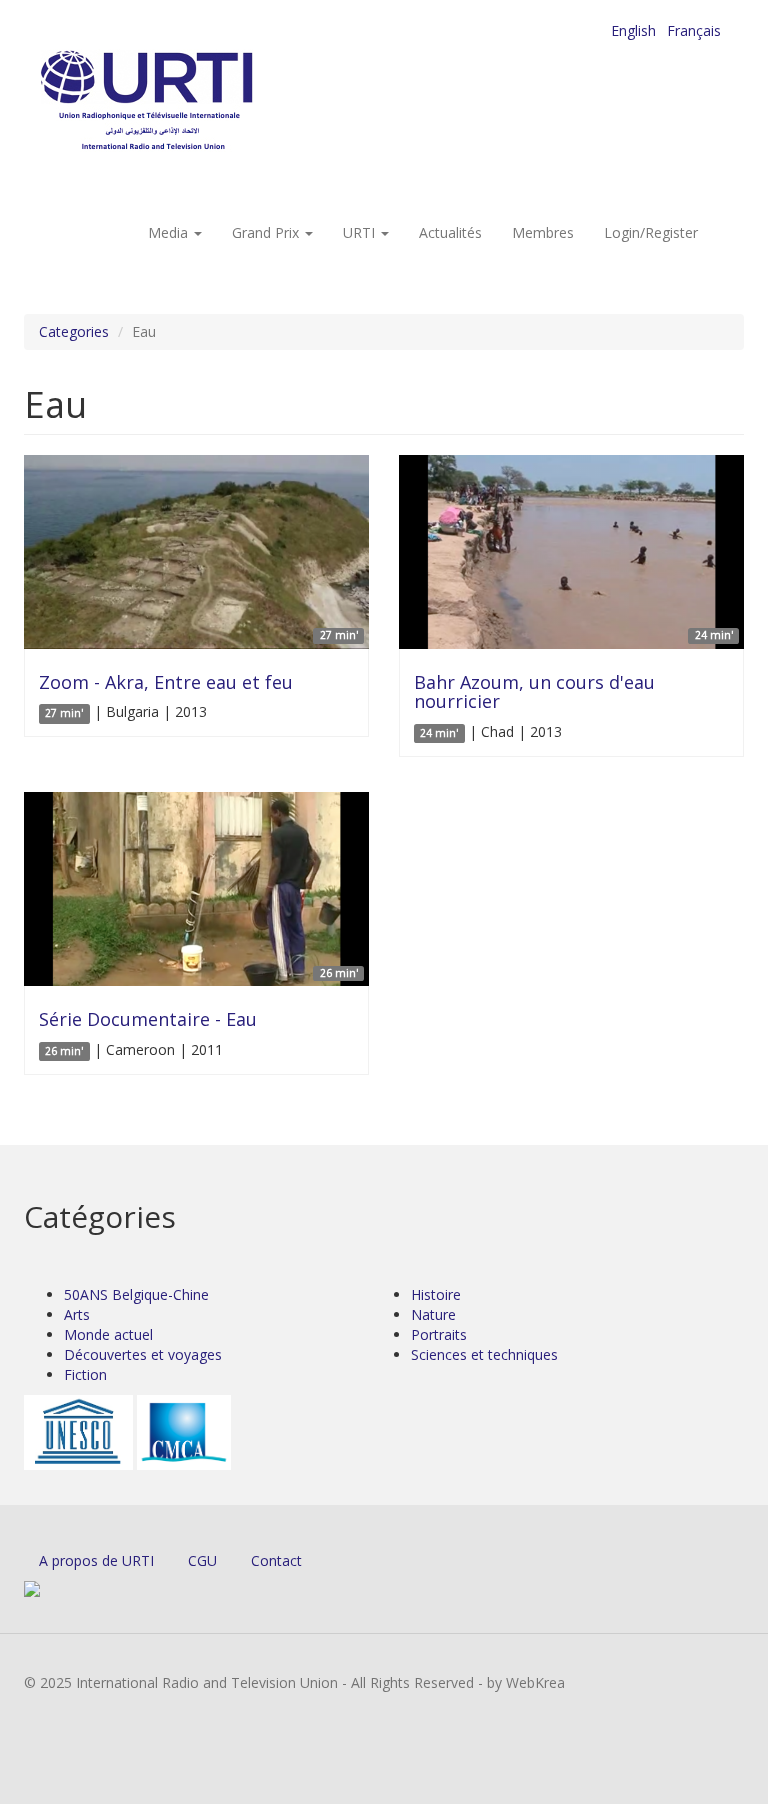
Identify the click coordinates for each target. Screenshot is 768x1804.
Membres (543, 232)
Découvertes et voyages (143, 1354)
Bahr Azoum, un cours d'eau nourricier (534, 692)
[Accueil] (186, 100)
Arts (77, 1314)
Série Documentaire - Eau (148, 1019)
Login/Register (651, 232)
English (633, 30)
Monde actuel (108, 1334)
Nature (433, 1314)
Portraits (439, 1334)
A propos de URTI (96, 1560)
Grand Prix (267, 232)
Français (694, 30)
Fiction (85, 1374)
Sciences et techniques (484, 1354)
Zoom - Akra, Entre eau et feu (166, 682)
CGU (202, 1560)
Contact (276, 1560)
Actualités (450, 232)
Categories (74, 331)
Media (170, 232)
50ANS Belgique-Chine (136, 1294)
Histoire (436, 1294)
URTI (361, 232)
